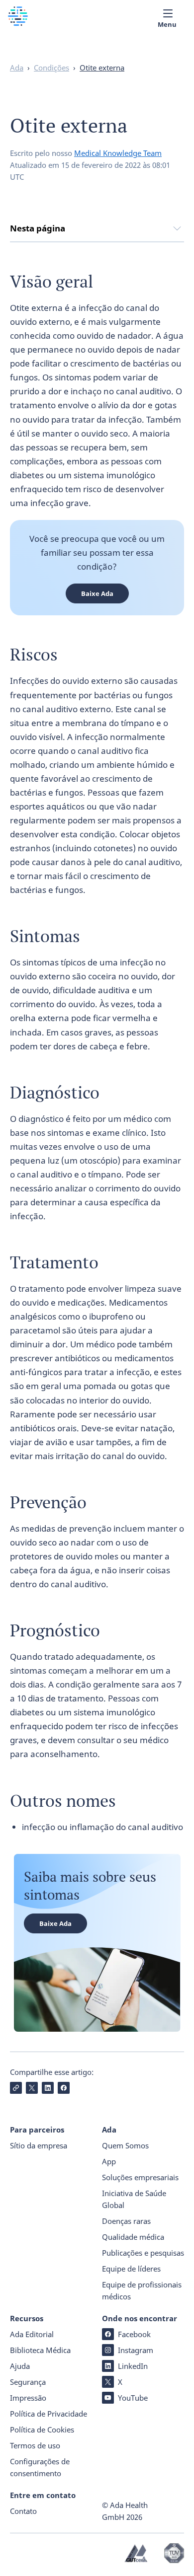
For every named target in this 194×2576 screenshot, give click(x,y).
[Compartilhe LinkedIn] (48, 2088)
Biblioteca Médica (40, 2350)
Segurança (28, 2382)
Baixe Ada (97, 593)
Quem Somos (125, 2145)
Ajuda (20, 2366)
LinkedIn (133, 2366)
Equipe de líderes (131, 2269)
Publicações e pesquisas (143, 2253)
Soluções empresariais (140, 2177)
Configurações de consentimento (40, 2467)
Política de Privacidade (48, 2414)
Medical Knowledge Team (118, 153)
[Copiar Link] (16, 2088)
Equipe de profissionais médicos (142, 2290)
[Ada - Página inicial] (18, 23)
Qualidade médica (133, 2237)
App (109, 2161)
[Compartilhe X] (32, 2088)
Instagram (136, 2350)
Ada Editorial (32, 2334)
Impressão (28, 2398)
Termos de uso (35, 2445)
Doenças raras (126, 2221)
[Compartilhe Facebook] (64, 2088)
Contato (23, 2511)
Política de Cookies (42, 2429)
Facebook (134, 2334)
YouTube (133, 2398)
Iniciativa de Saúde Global (134, 2199)
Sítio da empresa (39, 2145)
